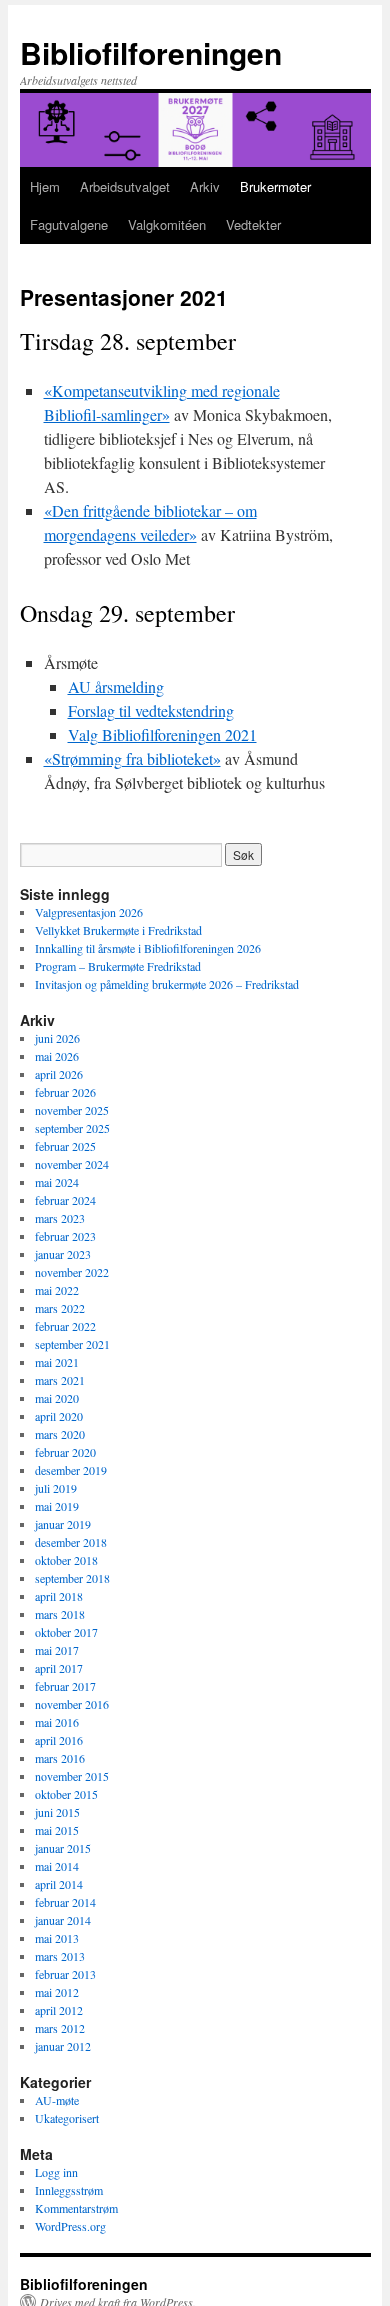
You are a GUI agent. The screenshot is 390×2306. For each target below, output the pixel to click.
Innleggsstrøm (69, 2190)
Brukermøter (275, 186)
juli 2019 (56, 1488)
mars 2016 (60, 1758)
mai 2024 (57, 1182)
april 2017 (59, 1668)
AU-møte (57, 2100)
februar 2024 (65, 1200)
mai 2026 (57, 1056)
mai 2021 (57, 1362)
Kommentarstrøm (76, 2208)
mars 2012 (60, 2028)
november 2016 (72, 1704)
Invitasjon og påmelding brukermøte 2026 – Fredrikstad (167, 984)
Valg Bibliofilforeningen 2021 (162, 734)
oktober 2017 (66, 1632)
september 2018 (72, 1578)
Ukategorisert (67, 2118)
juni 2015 (57, 1812)
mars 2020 (60, 1434)
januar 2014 (63, 1920)
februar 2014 (65, 1902)
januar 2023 (63, 1254)
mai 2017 (57, 1650)
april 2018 (59, 1596)
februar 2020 (65, 1452)
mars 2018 (60, 1614)
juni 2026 (57, 1038)
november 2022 (72, 1272)
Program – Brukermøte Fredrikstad (118, 966)
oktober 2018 (66, 1560)
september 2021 (72, 1344)
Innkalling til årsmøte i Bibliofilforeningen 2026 (148, 948)
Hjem (45, 186)
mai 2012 (57, 1992)
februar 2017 (65, 1686)
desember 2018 (71, 1542)
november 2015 (72, 1776)
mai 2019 (57, 1506)
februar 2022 (65, 1326)
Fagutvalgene (69, 224)
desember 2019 (71, 1470)
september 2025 (72, 1128)
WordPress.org (70, 2226)
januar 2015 (63, 1848)
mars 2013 (60, 1956)
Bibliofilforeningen (151, 52)
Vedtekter (253, 224)
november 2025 (72, 1110)
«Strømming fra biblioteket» (132, 758)
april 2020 (59, 1416)
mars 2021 (60, 1380)
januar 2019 (63, 1524)
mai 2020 (57, 1398)
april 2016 (59, 1740)
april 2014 (59, 1884)
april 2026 (59, 1074)
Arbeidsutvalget (125, 186)
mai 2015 (57, 1830)
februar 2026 (65, 1092)
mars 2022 (60, 1308)
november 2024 (72, 1164)
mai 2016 (57, 1722)
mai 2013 (57, 1938)
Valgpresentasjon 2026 (89, 912)
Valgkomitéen (167, 224)
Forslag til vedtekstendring (151, 710)
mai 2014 (57, 1866)
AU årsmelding (116, 686)
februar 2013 (65, 1974)
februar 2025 (65, 1146)
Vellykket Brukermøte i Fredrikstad (118, 930)
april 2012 (59, 2010)
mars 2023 (60, 1218)
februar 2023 (65, 1236)
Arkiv (205, 186)
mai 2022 (57, 1290)
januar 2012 (63, 2046)
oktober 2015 (66, 1794)
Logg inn (56, 2172)
